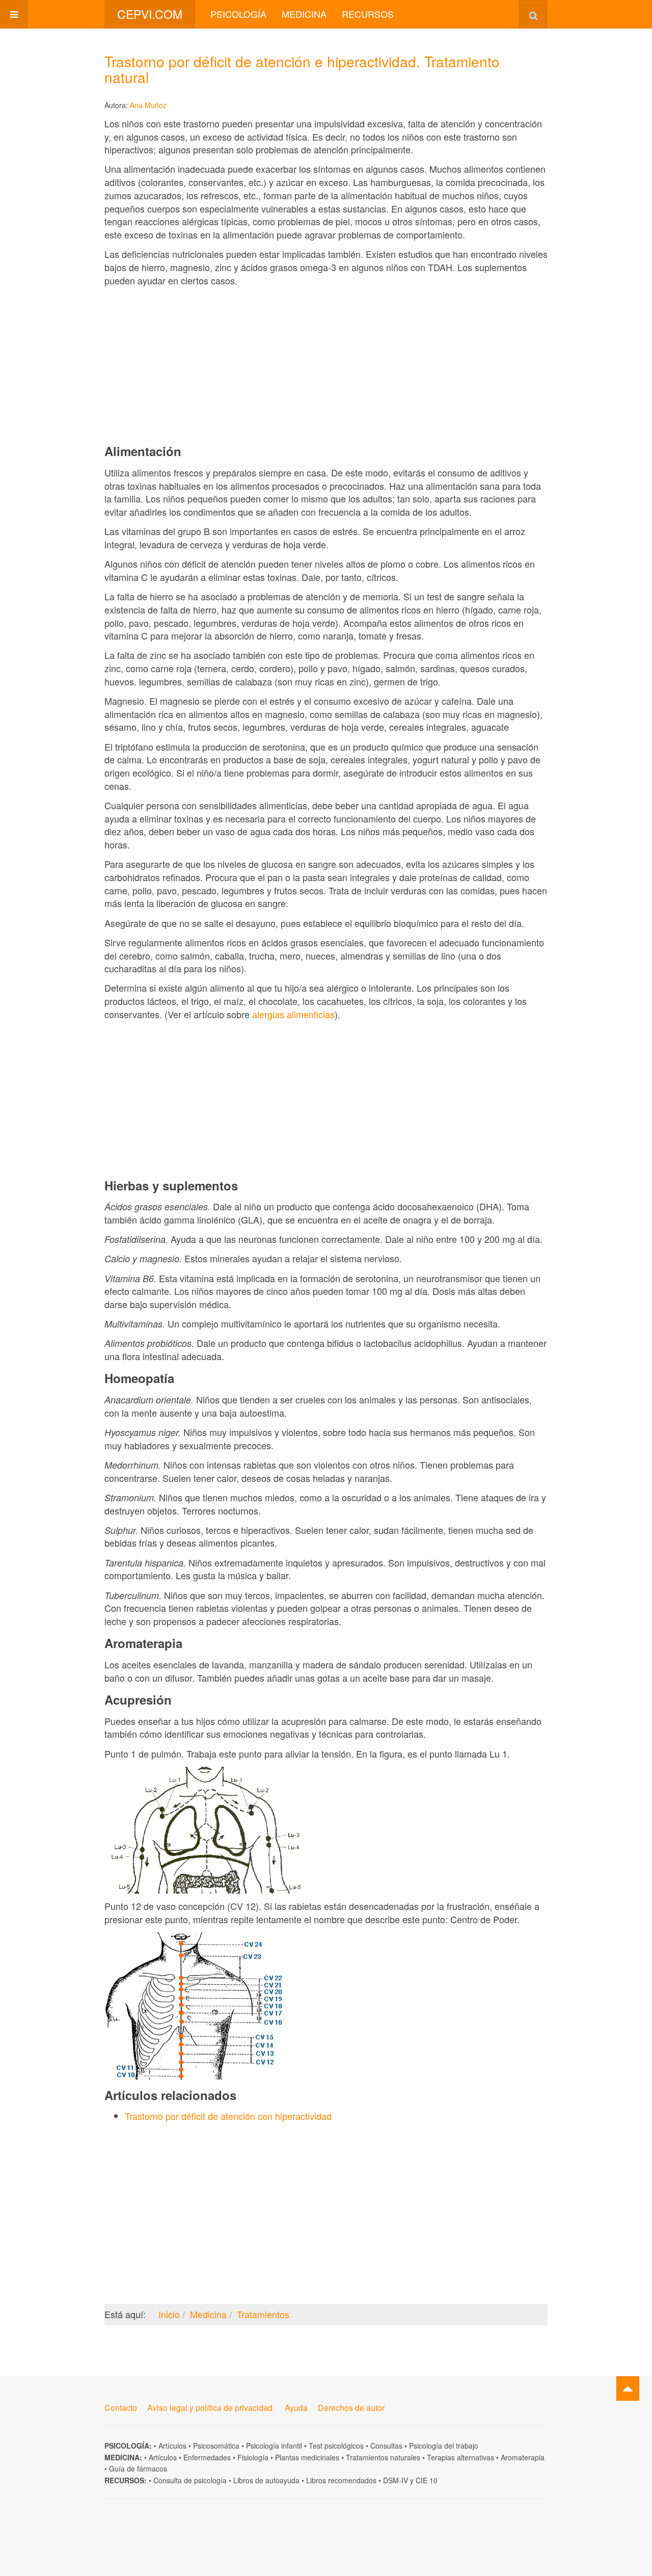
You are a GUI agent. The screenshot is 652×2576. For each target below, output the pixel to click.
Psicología (238, 14)
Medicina (304, 14)
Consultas (386, 2446)
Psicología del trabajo (444, 2446)
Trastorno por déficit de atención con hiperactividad (228, 2116)
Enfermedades (207, 2457)
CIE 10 (427, 2480)
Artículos (172, 2446)
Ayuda (296, 2408)
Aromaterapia (523, 2457)
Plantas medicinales (307, 2457)
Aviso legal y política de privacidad (210, 2408)
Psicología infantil (274, 2446)
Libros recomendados (341, 2480)
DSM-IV (396, 2480)
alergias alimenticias (293, 1014)
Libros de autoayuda (266, 2480)
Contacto (121, 2408)
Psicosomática (216, 2446)
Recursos (368, 14)
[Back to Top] (628, 2388)
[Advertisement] (326, 365)
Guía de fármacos (138, 2468)
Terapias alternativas (460, 2457)
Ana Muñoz (148, 105)
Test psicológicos (336, 2446)
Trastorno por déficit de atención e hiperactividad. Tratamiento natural (302, 69)
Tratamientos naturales (383, 2457)
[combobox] (533, 14)
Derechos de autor (351, 2408)
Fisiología (253, 2457)
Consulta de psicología (190, 2480)
